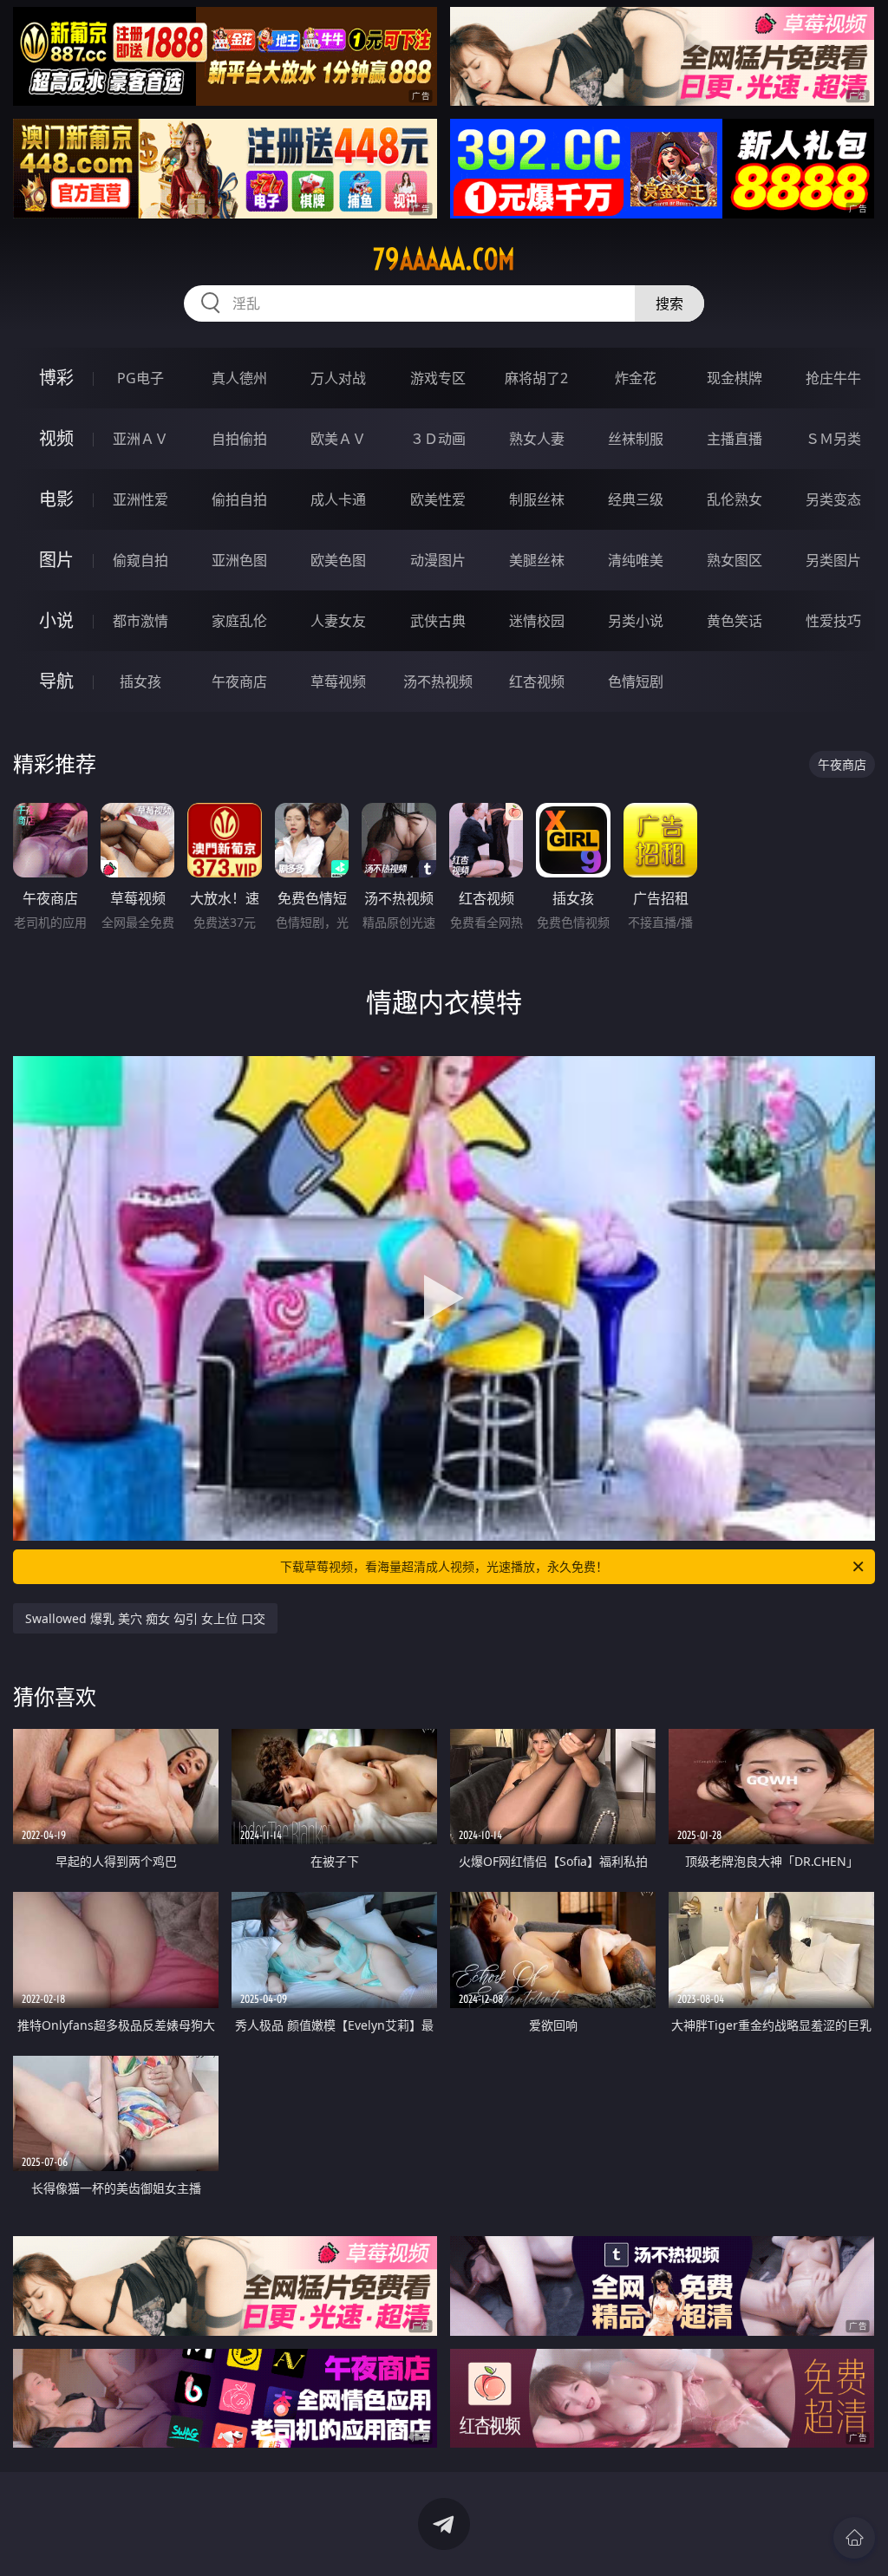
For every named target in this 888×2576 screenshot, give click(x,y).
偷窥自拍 (140, 560)
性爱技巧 (833, 621)
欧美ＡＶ (338, 439)
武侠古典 (438, 621)
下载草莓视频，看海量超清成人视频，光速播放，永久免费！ (444, 1566)
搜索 (669, 303)
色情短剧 (636, 681)
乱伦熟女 (735, 499)
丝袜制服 (636, 439)
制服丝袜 (537, 499)
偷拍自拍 (239, 499)
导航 (56, 681)
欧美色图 (338, 560)
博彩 (56, 378)
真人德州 (239, 378)
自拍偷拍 (239, 439)
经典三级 (636, 499)
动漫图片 (438, 560)
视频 (56, 438)
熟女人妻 (537, 439)
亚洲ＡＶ (140, 439)
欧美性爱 (438, 499)
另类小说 (636, 621)
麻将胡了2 (536, 378)
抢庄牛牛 (833, 378)
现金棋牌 (735, 378)
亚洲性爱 (140, 499)
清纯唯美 (636, 560)
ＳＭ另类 (833, 439)
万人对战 (338, 378)
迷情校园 (537, 621)
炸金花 (636, 378)
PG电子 (140, 378)
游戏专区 (438, 378)
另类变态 (833, 499)
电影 (56, 499)
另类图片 (833, 560)
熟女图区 (735, 560)
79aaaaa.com (444, 259)
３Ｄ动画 (438, 439)
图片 (56, 560)
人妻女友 (338, 621)
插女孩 (140, 681)
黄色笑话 (735, 621)
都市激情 (140, 621)
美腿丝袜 (537, 560)
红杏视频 (537, 681)
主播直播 (735, 439)
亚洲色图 (239, 560)
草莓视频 (338, 681)
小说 (56, 620)
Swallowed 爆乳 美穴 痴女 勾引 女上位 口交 (145, 1618)
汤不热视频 (438, 681)
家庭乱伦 (239, 621)
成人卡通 (338, 499)
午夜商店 (239, 681)
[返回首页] (854, 2538)
